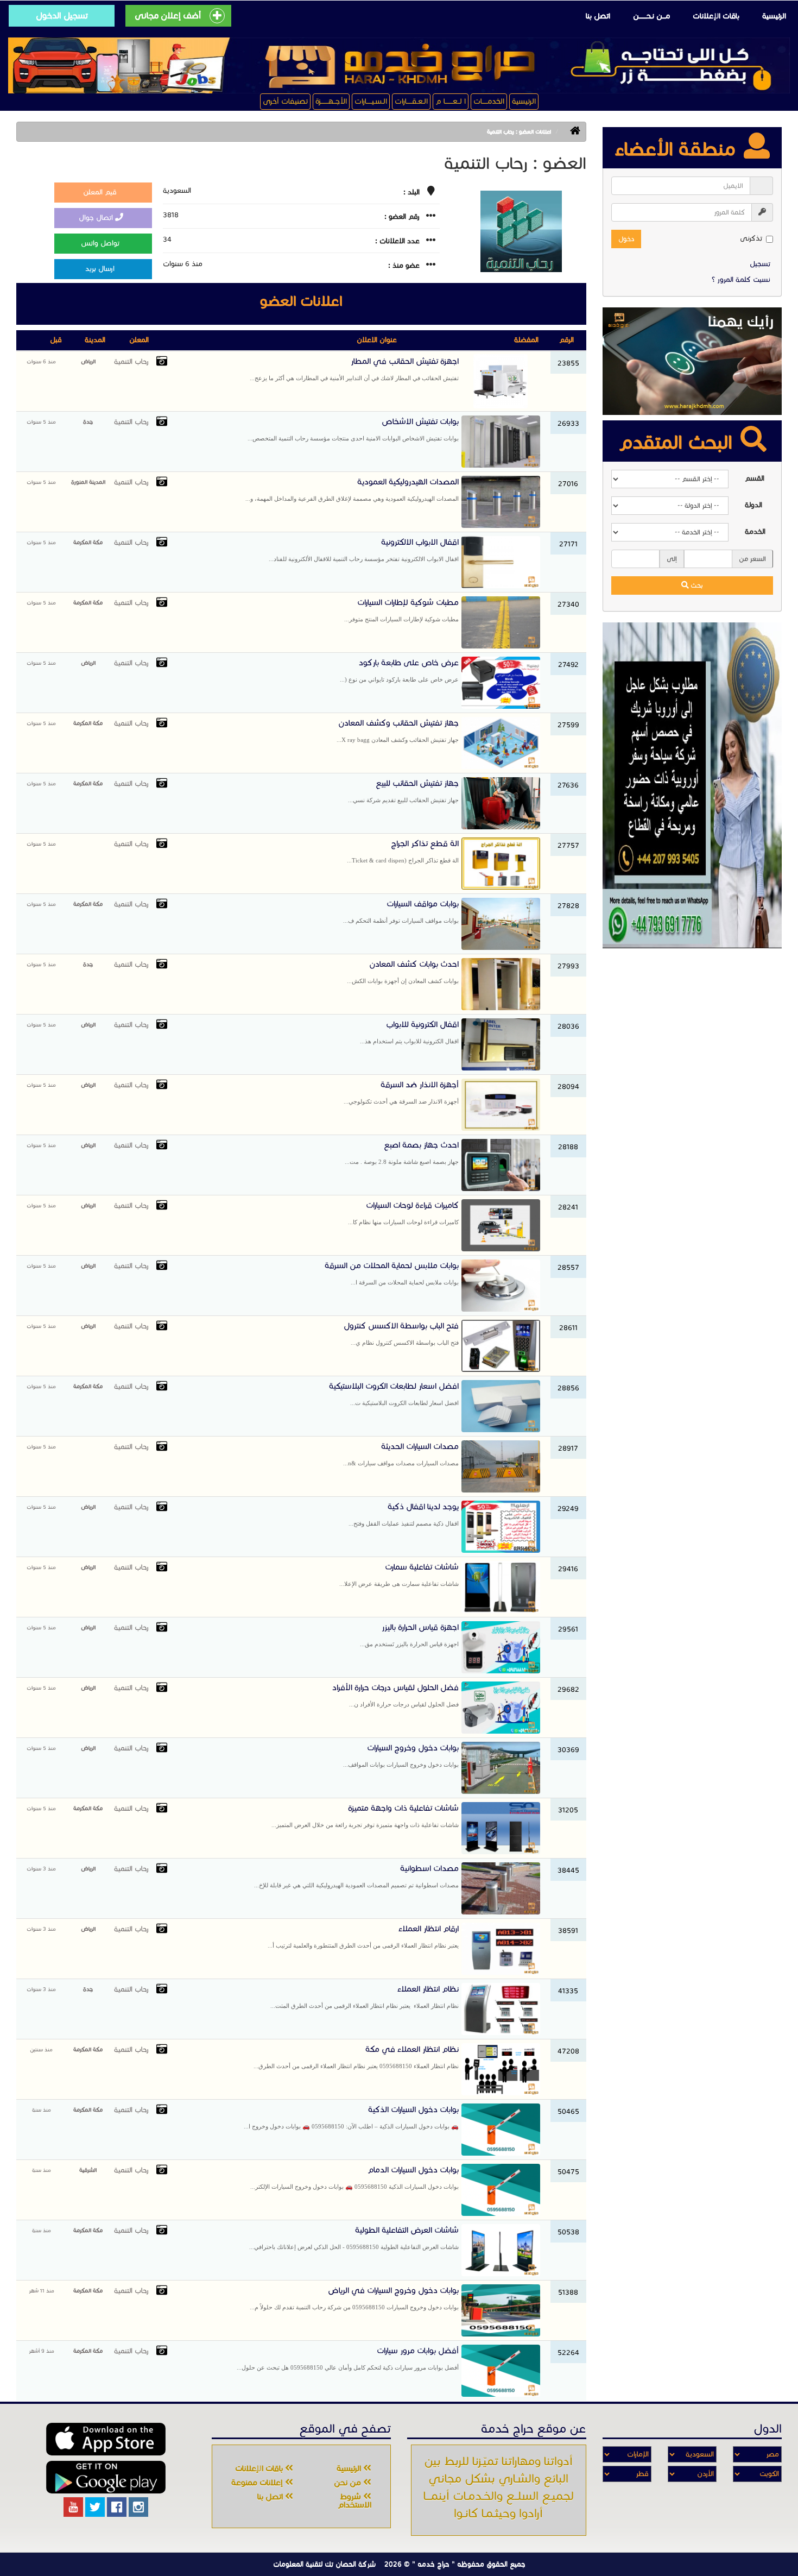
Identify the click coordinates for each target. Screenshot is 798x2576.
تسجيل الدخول (62, 15)
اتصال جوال (97, 218)
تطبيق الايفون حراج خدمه (106, 2439)
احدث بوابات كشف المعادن (403, 972)
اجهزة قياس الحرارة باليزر (409, 1635)
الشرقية (88, 2170)
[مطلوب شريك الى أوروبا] (692, 785)
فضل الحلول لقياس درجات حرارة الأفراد (395, 1695)
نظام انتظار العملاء (365, 1996)
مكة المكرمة (88, 542)
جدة (88, 422)
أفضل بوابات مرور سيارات (348, 2358)
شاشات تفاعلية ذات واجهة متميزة (365, 1816)
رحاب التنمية (131, 362)
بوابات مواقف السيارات (401, 911)
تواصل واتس (101, 243)
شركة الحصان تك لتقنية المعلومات (324, 2564)
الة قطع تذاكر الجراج (403, 851)
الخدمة (755, 532)
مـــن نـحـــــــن (651, 16)
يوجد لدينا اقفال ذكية (404, 1514)
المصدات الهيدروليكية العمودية (352, 489)
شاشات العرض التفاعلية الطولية (354, 2238)
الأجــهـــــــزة (331, 101)
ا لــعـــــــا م (451, 101)
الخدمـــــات (489, 101)
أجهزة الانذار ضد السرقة (401, 1092)
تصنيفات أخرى (285, 101)
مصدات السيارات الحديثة (401, 1454)
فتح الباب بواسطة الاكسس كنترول (401, 1333)
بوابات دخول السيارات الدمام (354, 2177)
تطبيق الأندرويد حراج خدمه (106, 2477)
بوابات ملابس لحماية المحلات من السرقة (392, 1273)
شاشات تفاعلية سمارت (399, 1574)
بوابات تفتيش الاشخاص (353, 429)
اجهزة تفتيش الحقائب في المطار (354, 369)
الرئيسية (774, 16)
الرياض (88, 361)
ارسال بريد (101, 269)
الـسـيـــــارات (371, 101)
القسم (755, 478)
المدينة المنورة (88, 482)
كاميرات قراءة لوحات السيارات (403, 1213)
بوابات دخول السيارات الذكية (351, 2117)
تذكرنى (751, 238)
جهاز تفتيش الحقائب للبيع (403, 791)
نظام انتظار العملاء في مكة (356, 2057)
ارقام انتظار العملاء (363, 1936)
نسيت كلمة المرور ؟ (741, 280)
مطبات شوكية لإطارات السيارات (401, 610)
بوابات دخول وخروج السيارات (401, 1755)
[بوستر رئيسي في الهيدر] (399, 65)
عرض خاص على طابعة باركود (399, 670)
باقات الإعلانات (716, 16)
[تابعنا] (138, 2507)
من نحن (349, 2483)
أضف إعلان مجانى (168, 15)
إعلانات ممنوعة (258, 2483)
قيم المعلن (101, 192)
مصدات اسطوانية (356, 1876)
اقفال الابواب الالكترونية (364, 550)
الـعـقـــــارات (411, 101)
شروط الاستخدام (354, 2501)
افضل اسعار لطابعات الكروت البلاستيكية (394, 1394)
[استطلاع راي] (692, 361)
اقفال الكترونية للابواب (409, 1032)
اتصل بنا (598, 16)
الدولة (753, 505)
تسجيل (760, 264)
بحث (696, 585)
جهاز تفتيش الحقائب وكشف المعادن (398, 730)
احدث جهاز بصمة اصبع (402, 1152)
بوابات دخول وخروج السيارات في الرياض (354, 2298)
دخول (626, 239)
